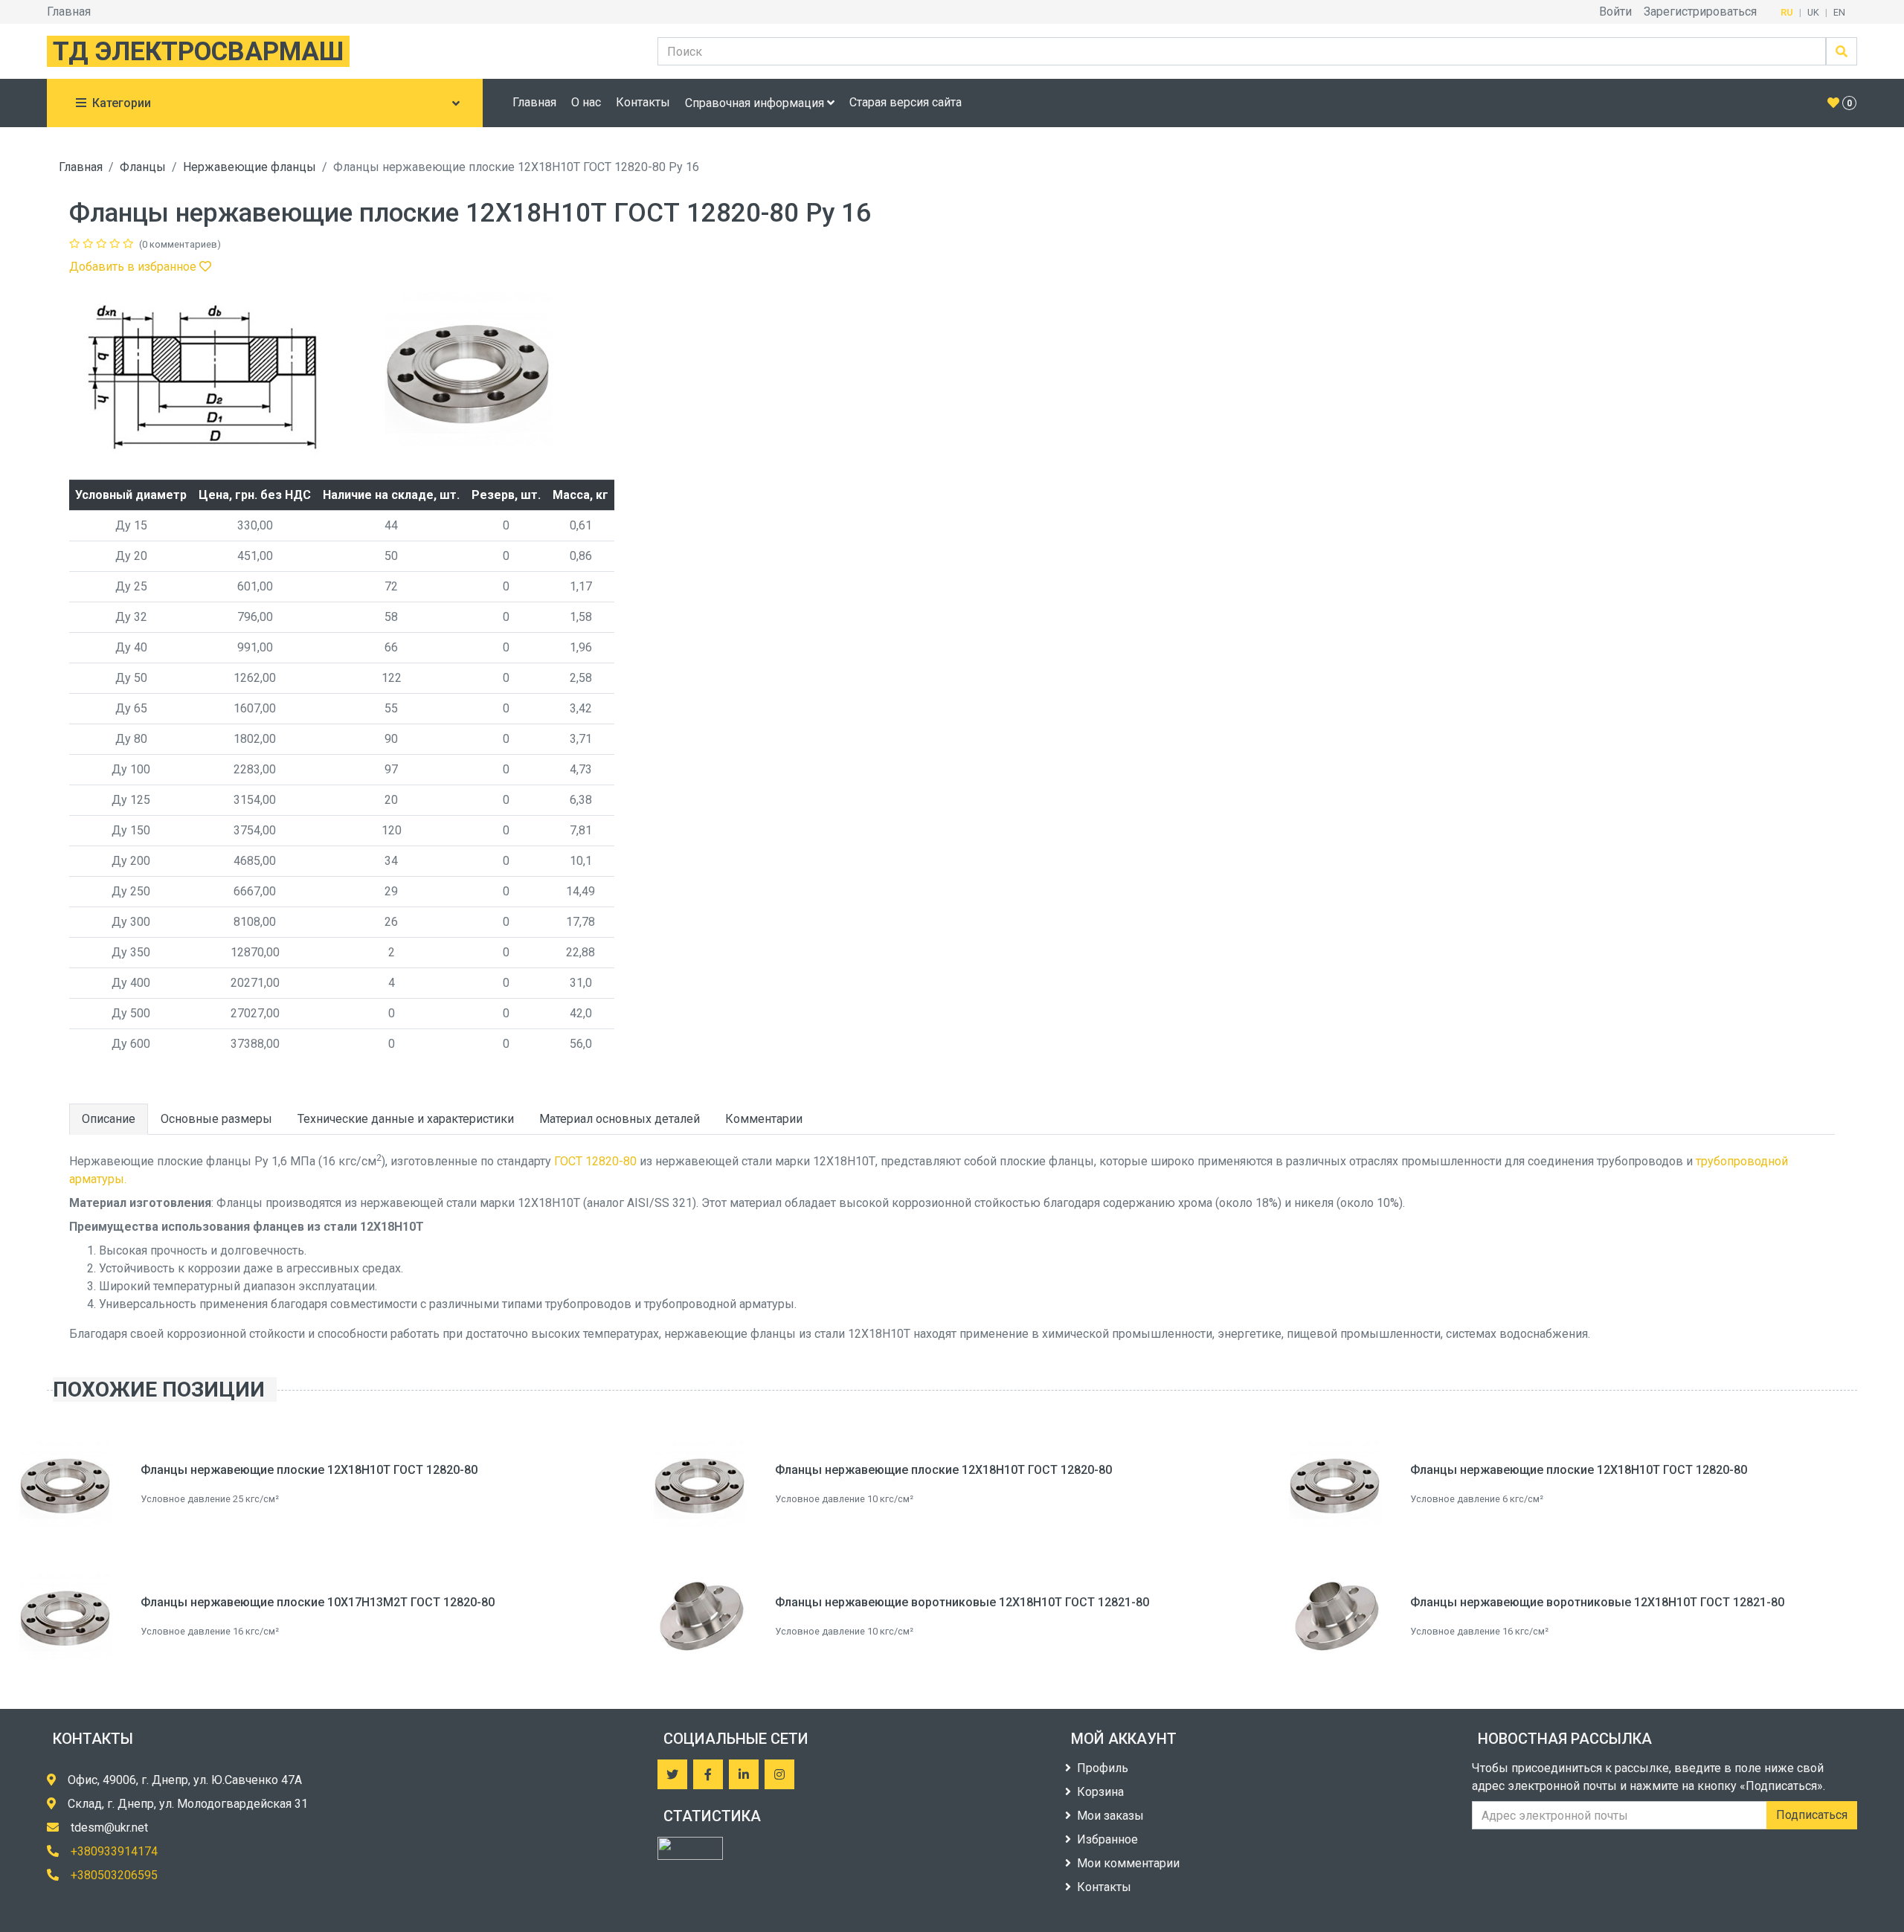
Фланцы (143, 167)
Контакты (643, 102)
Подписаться (1812, 1815)
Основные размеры (216, 1119)
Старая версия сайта (906, 102)
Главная (69, 12)
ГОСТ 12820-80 (595, 1161)
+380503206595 (114, 1875)
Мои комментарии (1128, 1863)
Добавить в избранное (134, 267)
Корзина (1100, 1792)
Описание (109, 1119)
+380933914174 (114, 1851)
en (1839, 12)
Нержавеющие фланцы (250, 167)
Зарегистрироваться (1700, 12)
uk (1813, 12)
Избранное (1107, 1839)
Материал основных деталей (620, 1119)
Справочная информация (756, 103)
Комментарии (764, 1119)
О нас (586, 102)
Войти (1615, 12)
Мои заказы (1110, 1816)
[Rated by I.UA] (690, 1848)
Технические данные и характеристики (406, 1119)
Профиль (1103, 1768)
